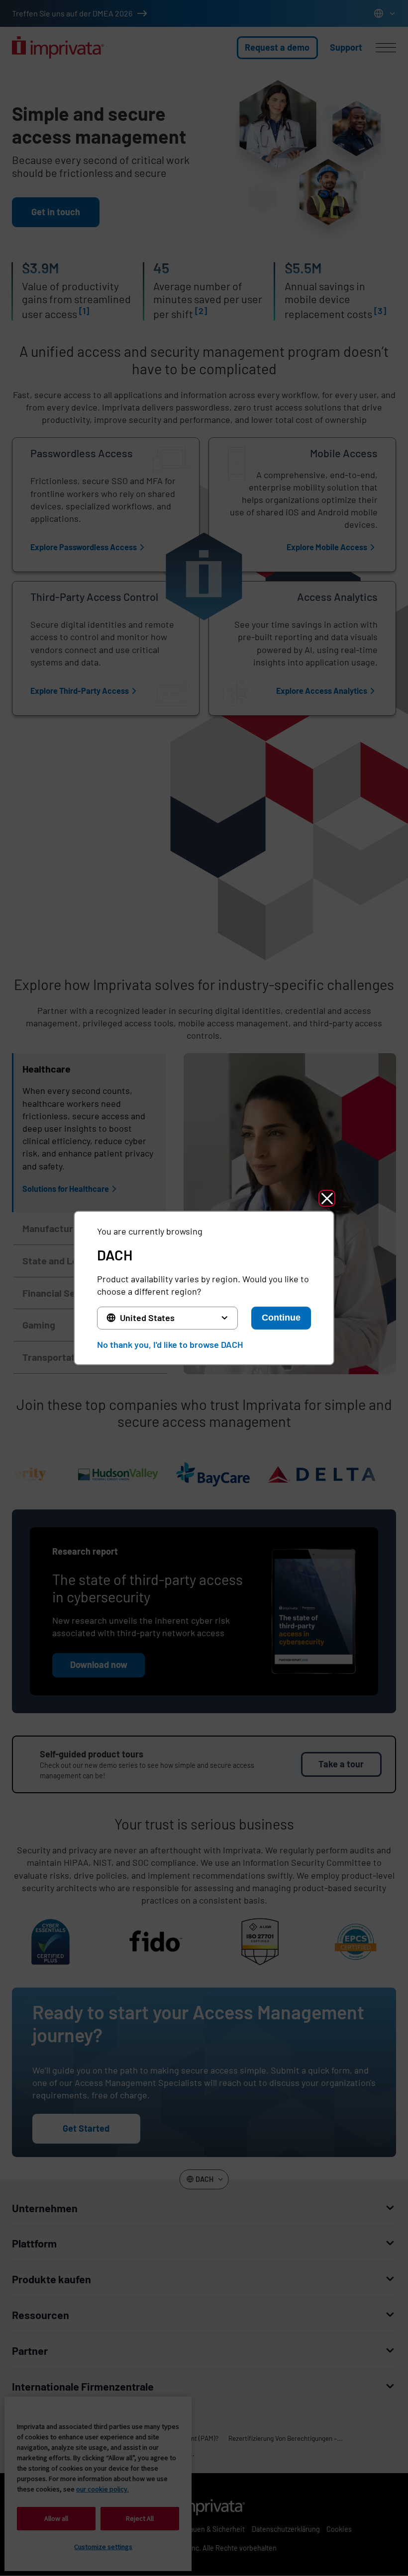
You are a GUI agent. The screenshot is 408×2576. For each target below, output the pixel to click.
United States (147, 1318)
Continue (281, 1318)
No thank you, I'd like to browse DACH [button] (170, 1344)
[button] (327, 1198)
